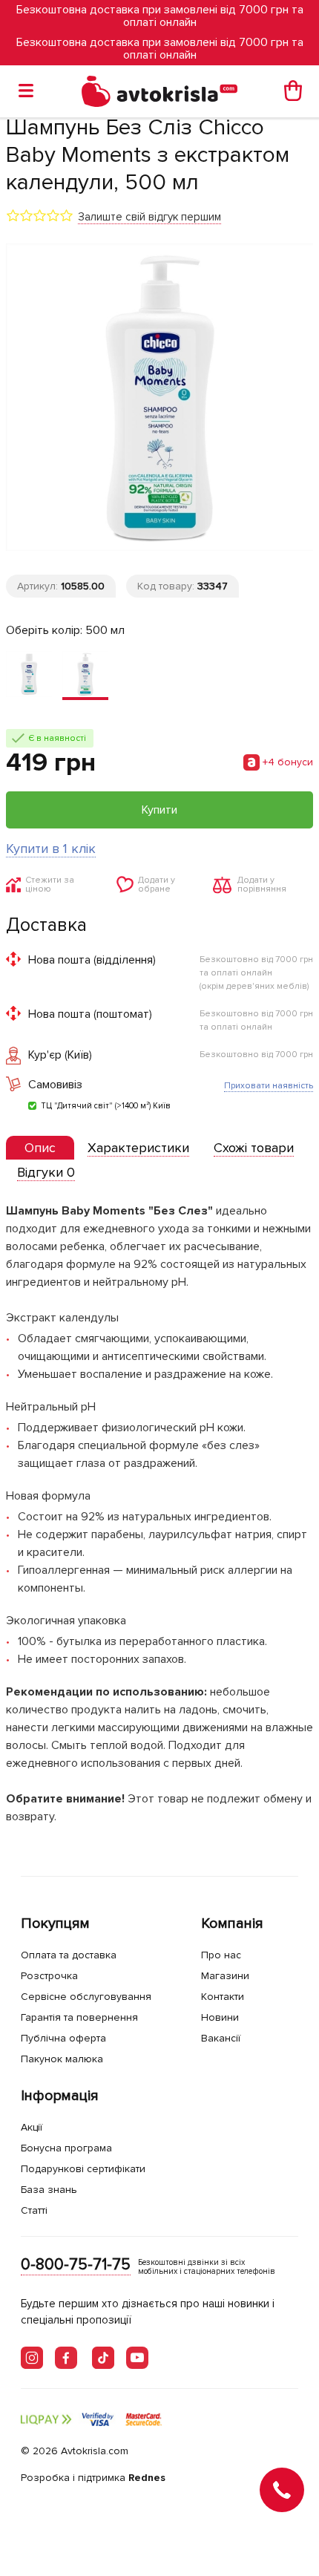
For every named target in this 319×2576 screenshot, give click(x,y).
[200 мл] (29, 676)
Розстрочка (49, 1976)
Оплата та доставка (69, 1955)
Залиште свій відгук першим (149, 217)
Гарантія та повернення (79, 2017)
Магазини (225, 1976)
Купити (159, 810)
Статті (34, 2210)
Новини (220, 2017)
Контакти (223, 1997)
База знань (49, 2190)
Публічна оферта (63, 2038)
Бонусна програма (66, 2148)
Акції (32, 2127)
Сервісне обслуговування (86, 1997)
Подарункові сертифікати (83, 2169)
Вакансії (221, 2038)
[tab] (40, 1148)
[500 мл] (85, 676)
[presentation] (40, 1148)
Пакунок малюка (62, 2059)
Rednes (147, 2478)
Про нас (221, 1955)
